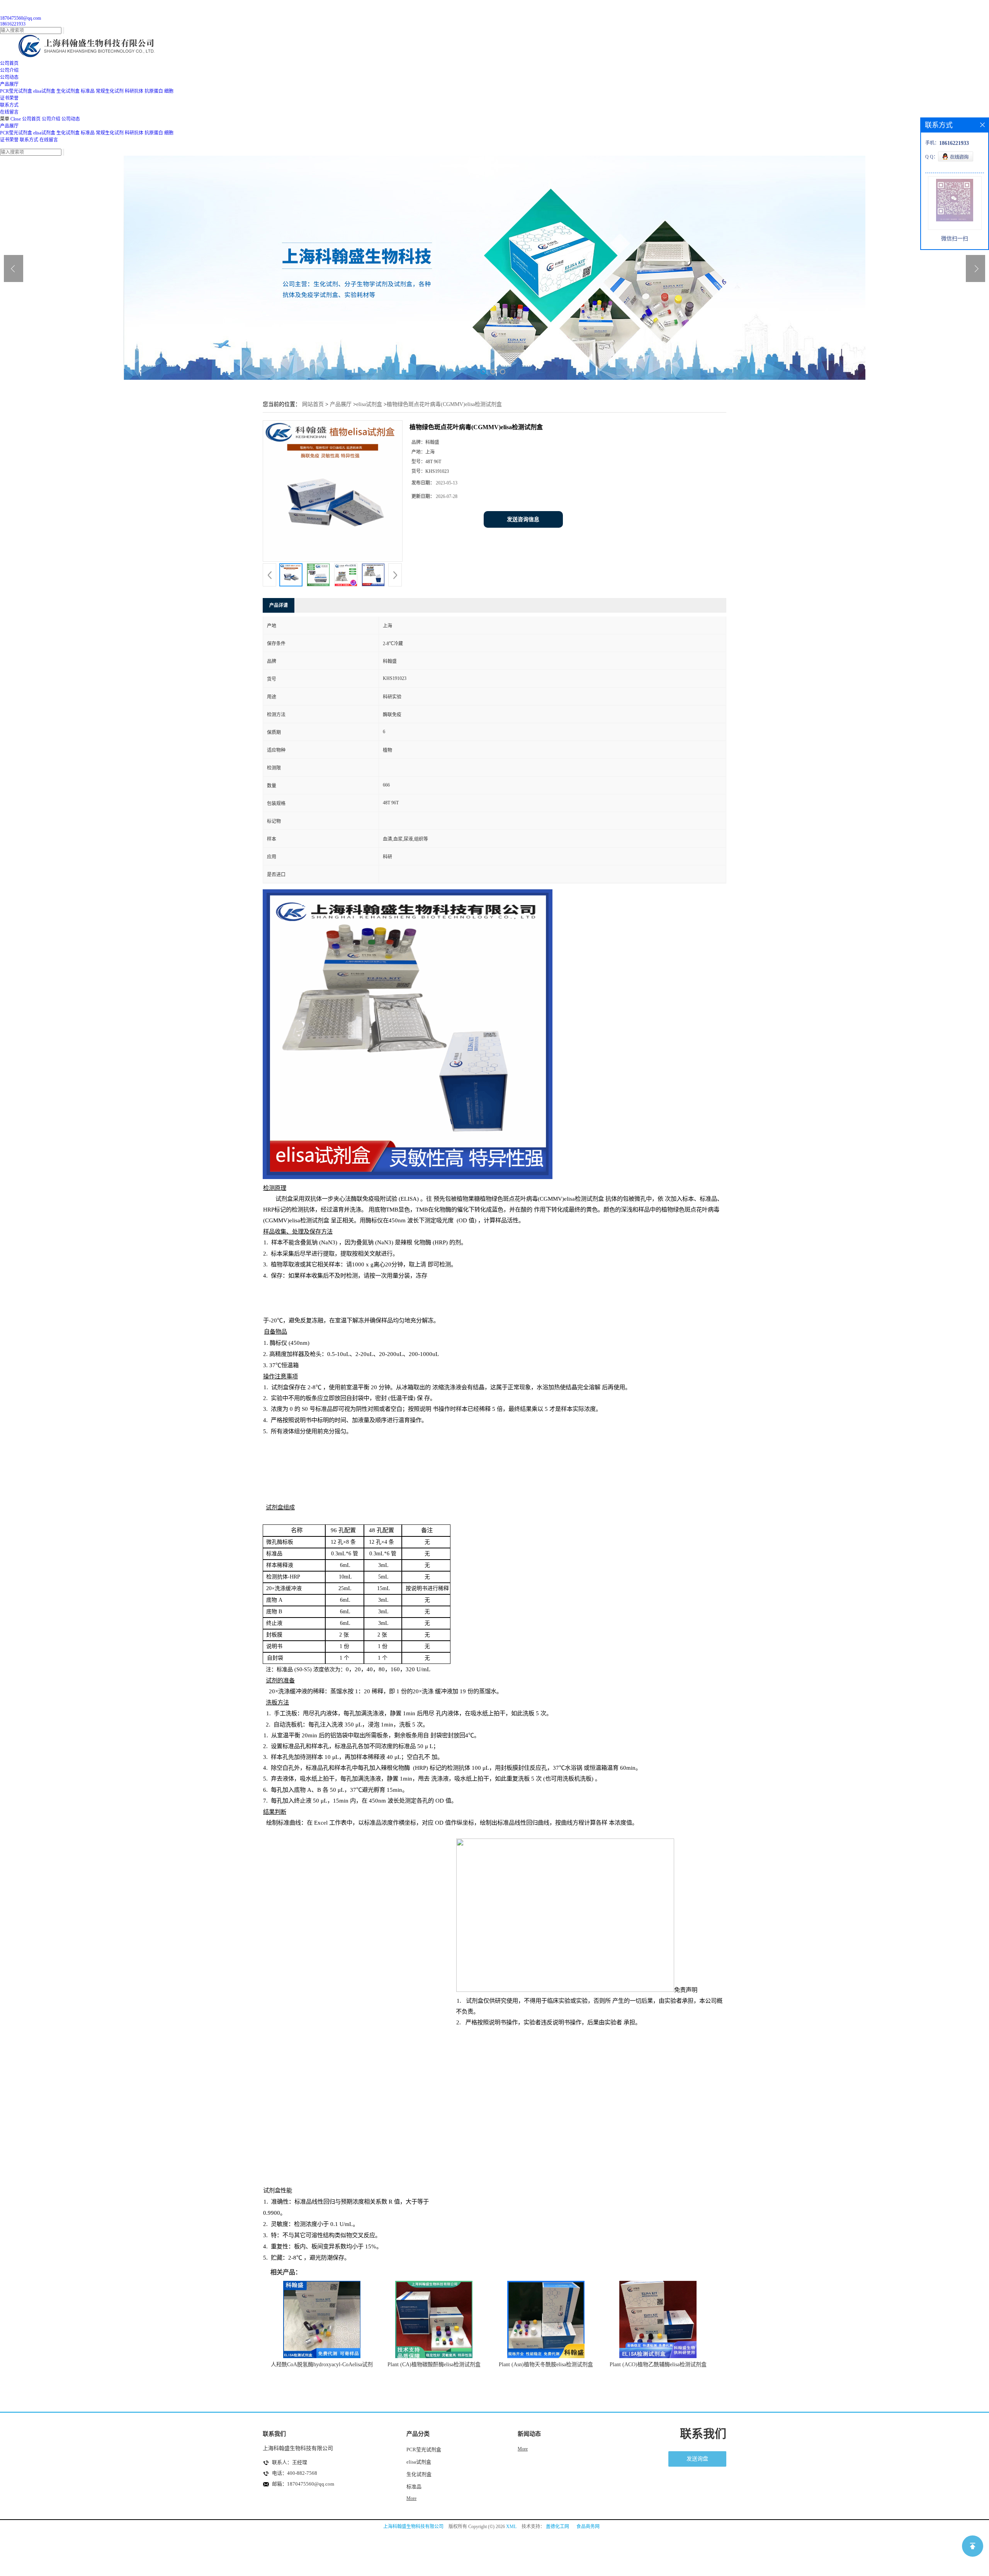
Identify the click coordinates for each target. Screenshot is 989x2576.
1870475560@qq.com (20, 18)
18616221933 (13, 24)
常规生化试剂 (110, 91)
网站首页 (313, 404)
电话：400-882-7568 (295, 2473)
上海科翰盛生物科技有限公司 (413, 2527)
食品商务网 (588, 2527)
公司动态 (71, 119)
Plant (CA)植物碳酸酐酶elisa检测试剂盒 (434, 2364)
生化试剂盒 (68, 91)
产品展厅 (9, 126)
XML (511, 2527)
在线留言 (49, 140)
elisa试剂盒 (44, 91)
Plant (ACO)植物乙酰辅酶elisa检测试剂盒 (658, 2364)
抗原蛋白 (154, 91)
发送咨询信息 (523, 519)
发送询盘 (697, 2459)
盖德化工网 (557, 2527)
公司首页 (31, 119)
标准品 (88, 91)
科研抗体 (134, 91)
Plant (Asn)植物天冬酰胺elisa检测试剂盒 (546, 2364)
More (411, 2498)
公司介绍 (51, 119)
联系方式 (29, 140)
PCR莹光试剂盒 (16, 91)
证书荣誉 (9, 140)
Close (16, 119)
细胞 (169, 91)
